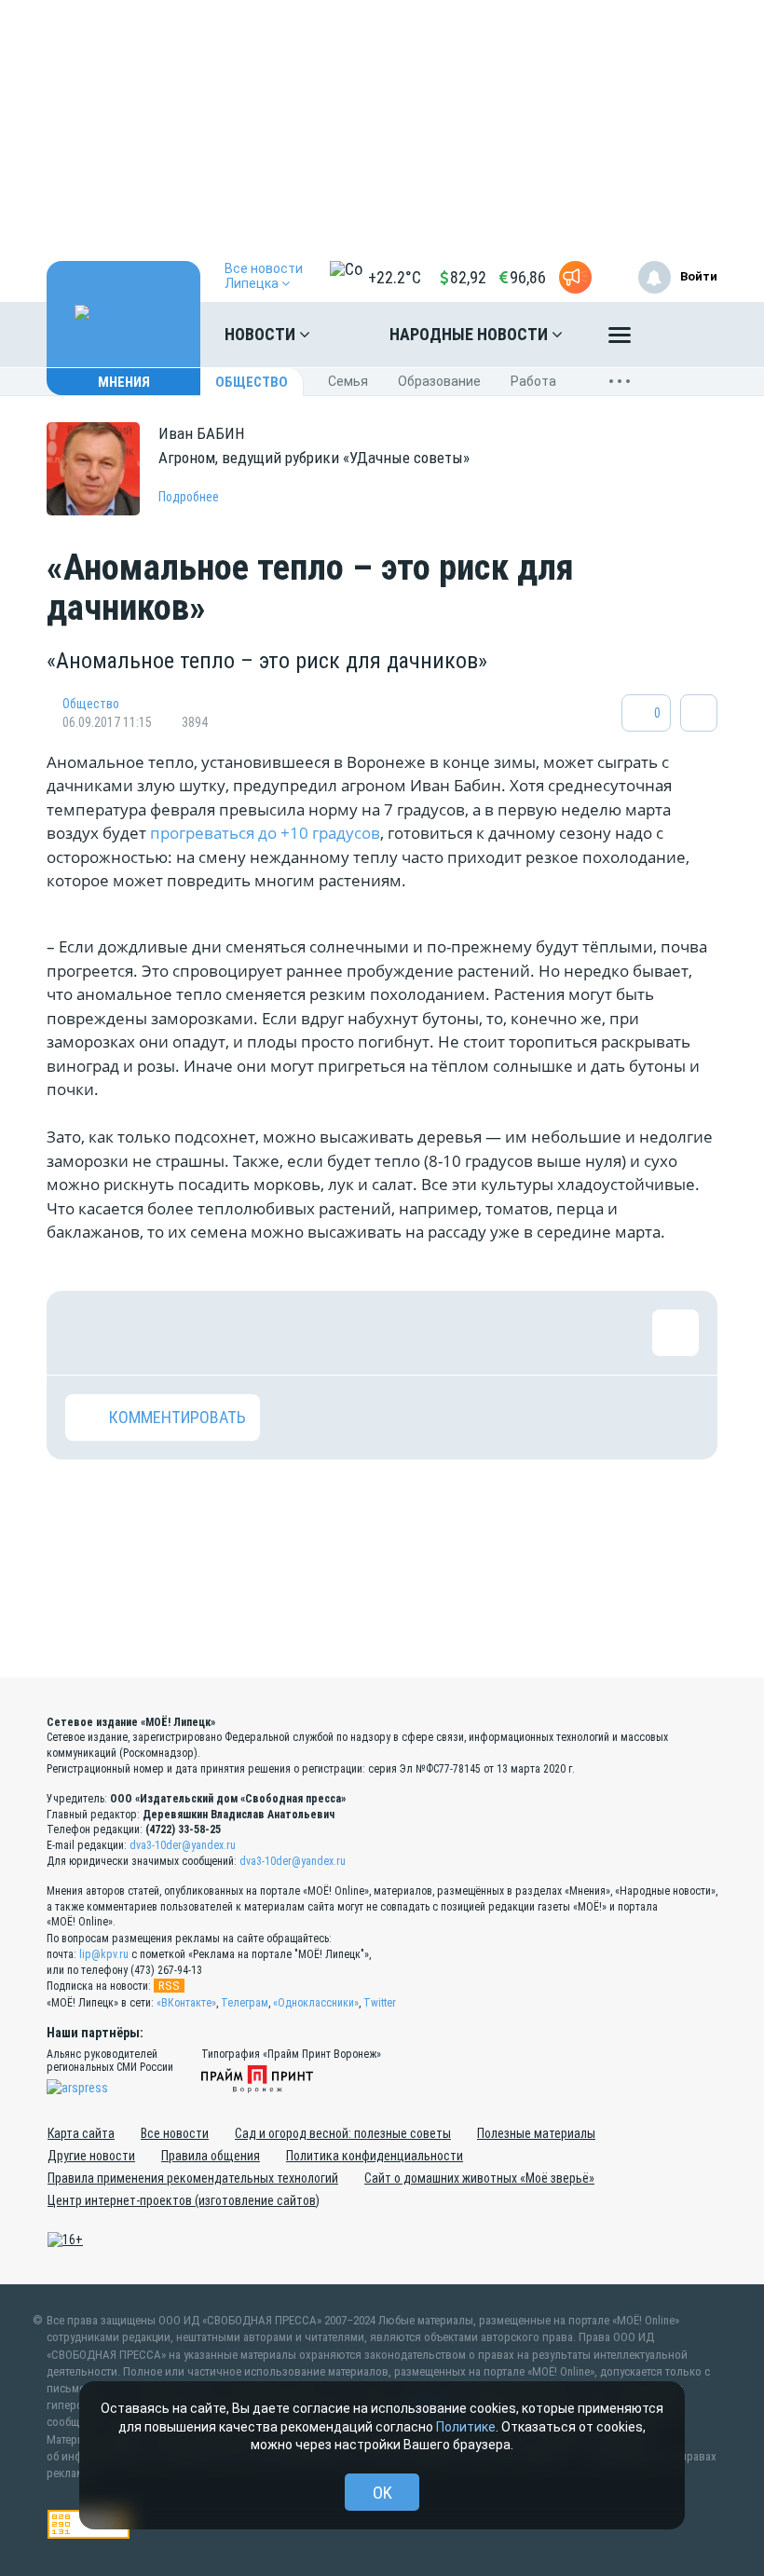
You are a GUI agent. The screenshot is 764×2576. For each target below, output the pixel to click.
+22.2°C (395, 277)
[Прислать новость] (575, 277)
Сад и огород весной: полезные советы (343, 2133)
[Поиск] (685, 335)
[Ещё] (620, 339)
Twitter (380, 2003)
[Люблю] (210, 1333)
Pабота (533, 381)
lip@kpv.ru (104, 1954)
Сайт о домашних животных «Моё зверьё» (479, 2178)
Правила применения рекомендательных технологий (193, 2178)
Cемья (348, 381)
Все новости (175, 2133)
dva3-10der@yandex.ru (183, 1845)
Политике (466, 2427)
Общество (252, 382)
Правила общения (211, 2156)
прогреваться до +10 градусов (265, 833)
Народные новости (471, 334)
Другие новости (91, 2156)
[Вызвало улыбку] (149, 1333)
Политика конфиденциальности (375, 2156)
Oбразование (439, 381)
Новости (262, 334)
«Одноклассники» (316, 2003)
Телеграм (245, 2003)
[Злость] (391, 1333)
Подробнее (189, 497)
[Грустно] (331, 1333)
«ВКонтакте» (186, 2003)
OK (382, 2493)
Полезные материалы (536, 2133)
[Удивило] (270, 1333)
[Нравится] (89, 1333)
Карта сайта (81, 2133)
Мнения (124, 382)
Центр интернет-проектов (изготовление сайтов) (184, 2200)
